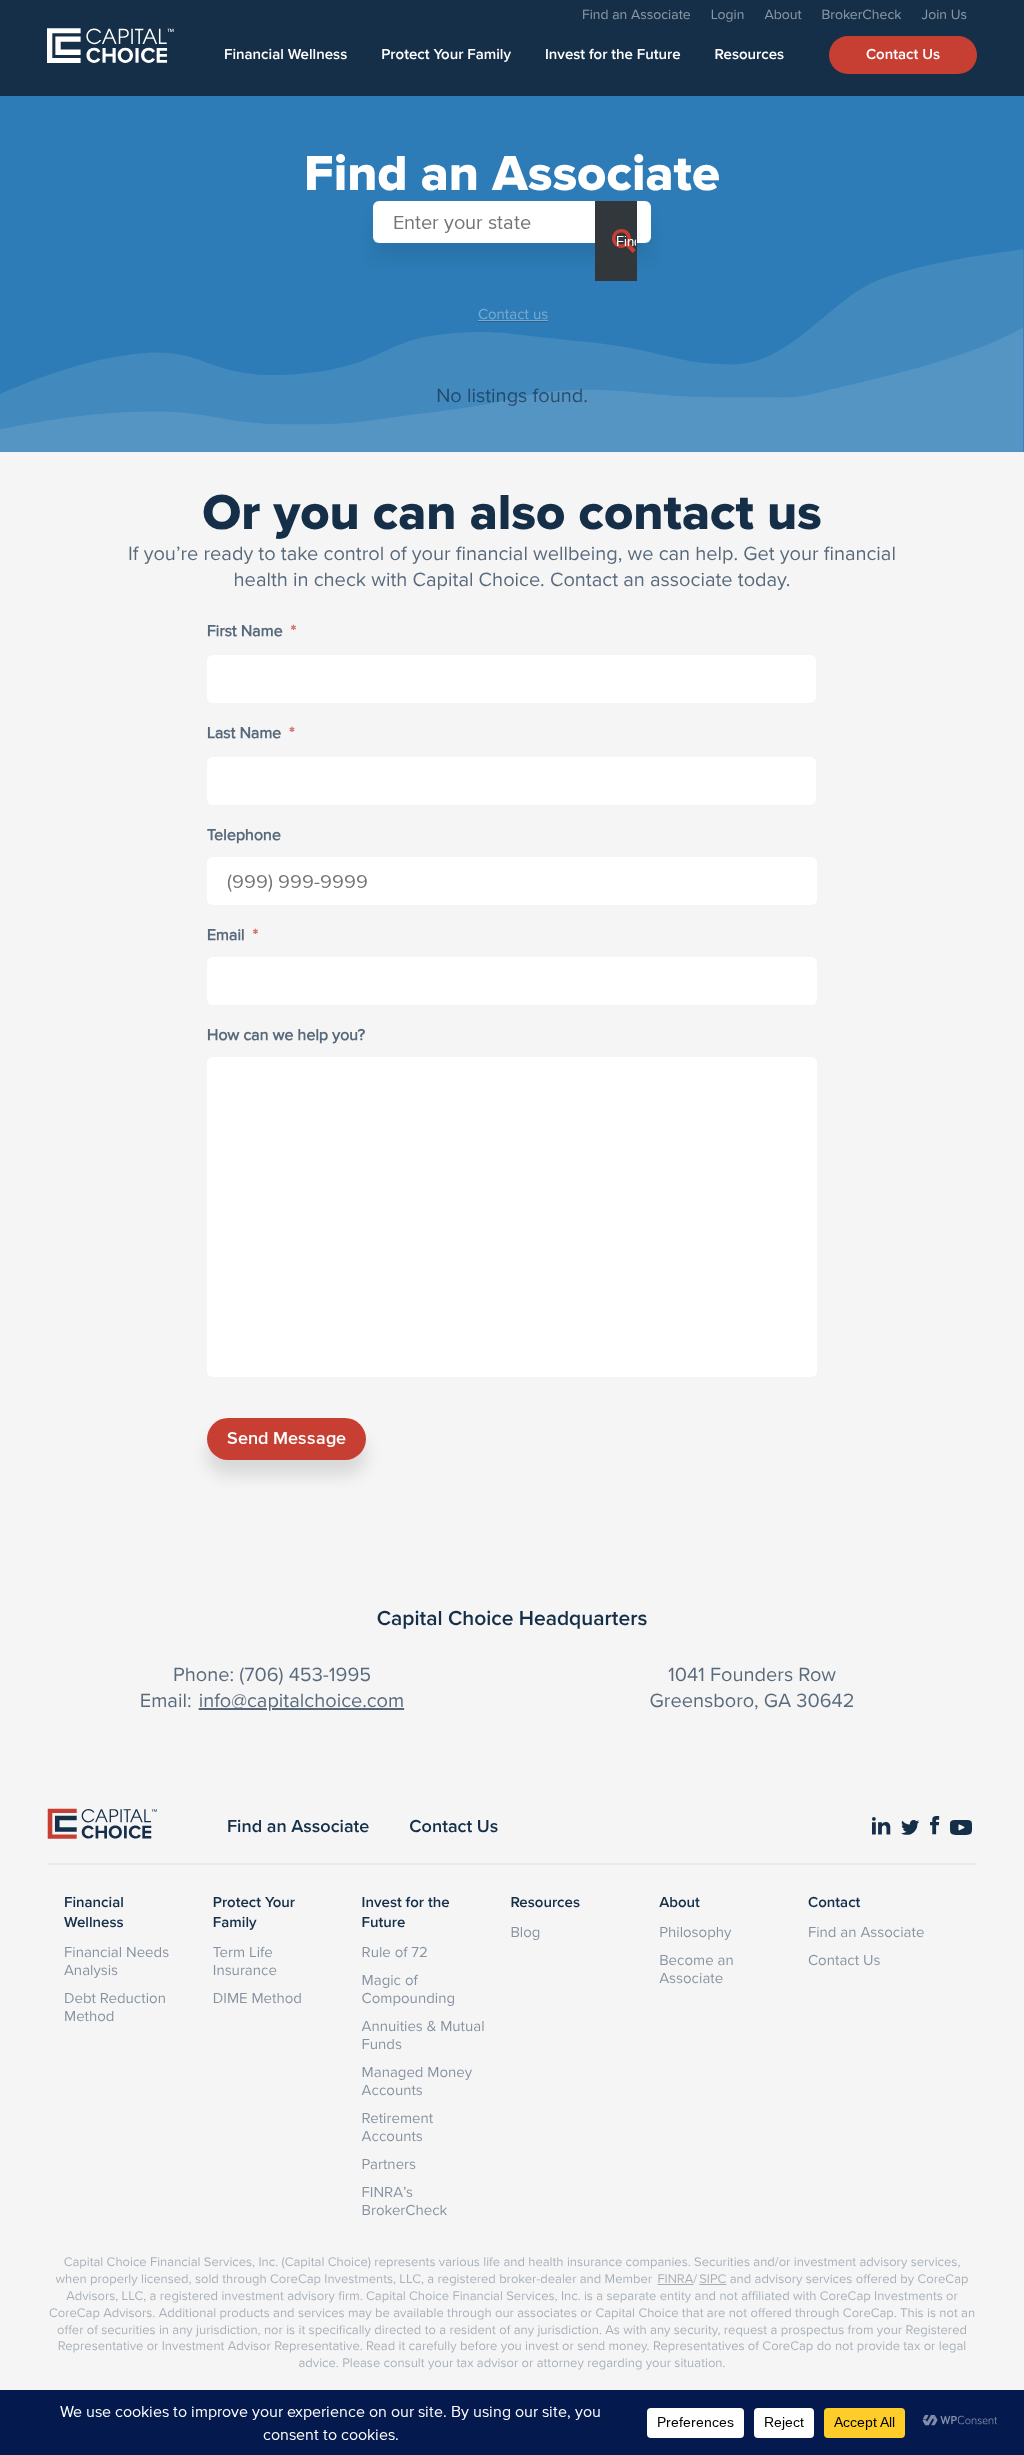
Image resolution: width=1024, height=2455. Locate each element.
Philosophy (695, 1931)
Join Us (944, 14)
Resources (750, 55)
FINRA (675, 2279)
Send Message (286, 1438)
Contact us (513, 313)
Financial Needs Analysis (116, 1960)
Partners (389, 2163)
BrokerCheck (862, 14)
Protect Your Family (446, 55)
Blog (525, 1931)
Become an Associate (696, 1968)
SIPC (712, 2279)
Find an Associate (636, 14)
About (782, 14)
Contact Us (903, 55)
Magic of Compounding (408, 1988)
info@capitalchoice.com (301, 1699)
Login (728, 14)
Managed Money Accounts (417, 2080)
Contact (834, 1903)
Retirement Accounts (398, 2126)
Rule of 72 (395, 1951)
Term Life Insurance (245, 1960)
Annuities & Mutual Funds (423, 2034)
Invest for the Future (613, 55)
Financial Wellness (285, 55)
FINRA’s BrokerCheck (405, 2200)
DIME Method (257, 1997)
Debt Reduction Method (115, 2006)
